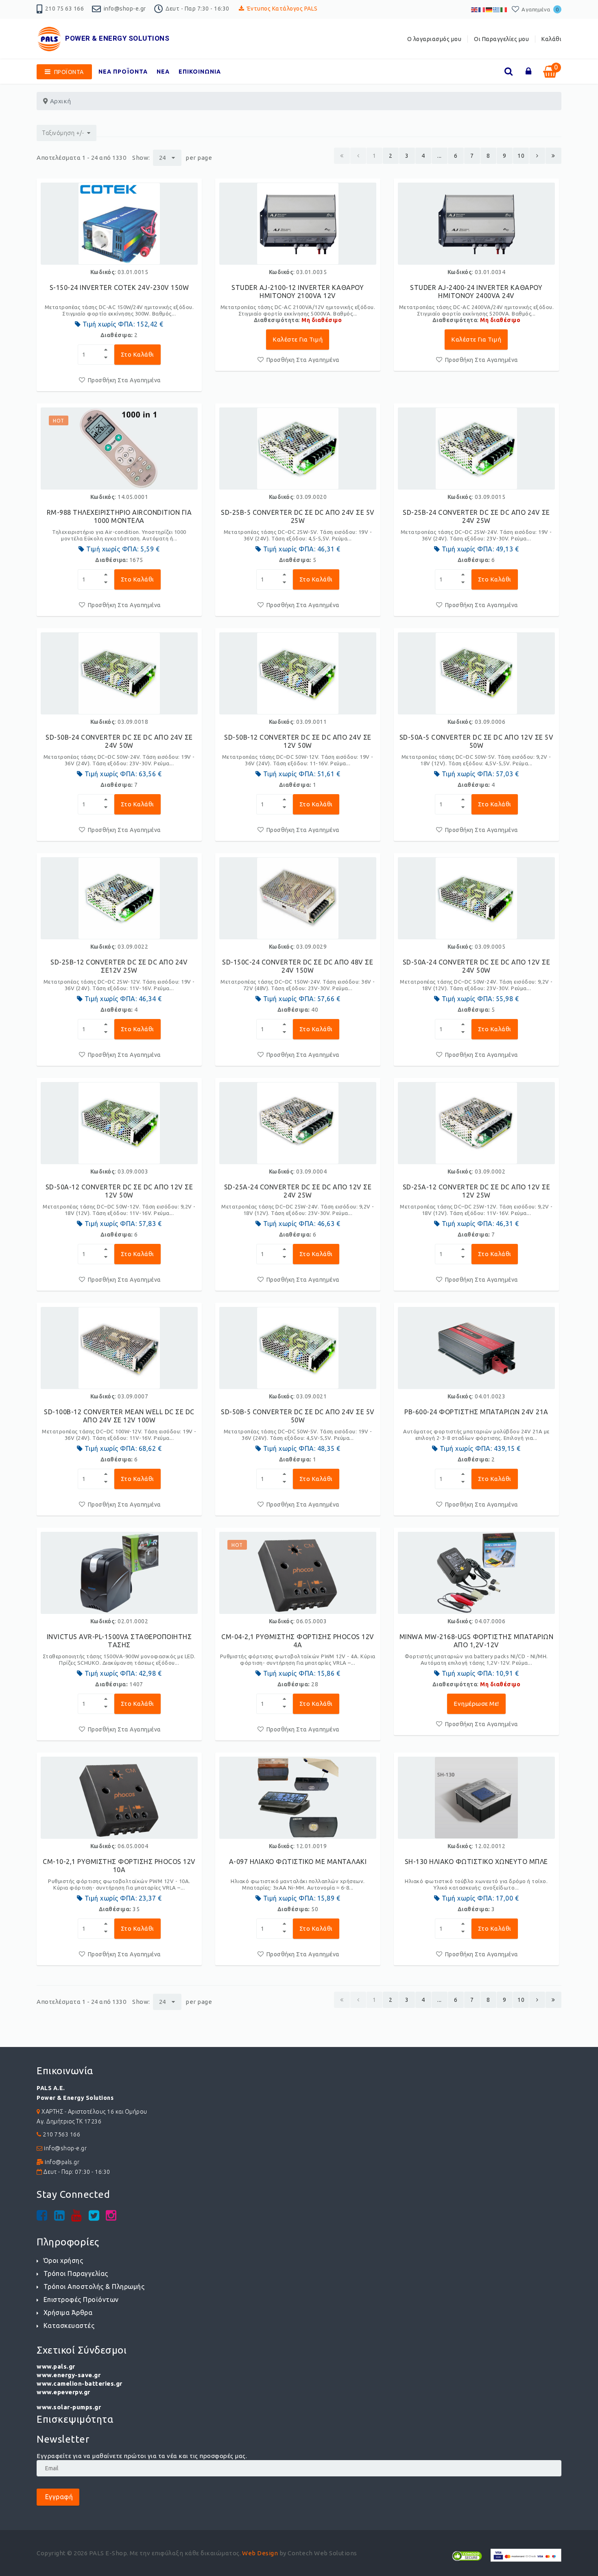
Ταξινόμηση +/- (63, 133)
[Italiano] (504, 9)
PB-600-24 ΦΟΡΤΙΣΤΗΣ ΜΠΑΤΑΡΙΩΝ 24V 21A (476, 1412)
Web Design (260, 2553)
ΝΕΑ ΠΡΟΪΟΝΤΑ (123, 72)
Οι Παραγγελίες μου (501, 39)
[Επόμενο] (537, 156)
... (440, 156)
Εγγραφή (58, 2497)
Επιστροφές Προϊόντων (81, 2299)
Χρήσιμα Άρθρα (68, 2313)
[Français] (482, 9)
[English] (475, 9)
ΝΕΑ (163, 72)
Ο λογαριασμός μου (434, 39)
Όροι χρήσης (63, 2260)
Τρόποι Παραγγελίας (76, 2273)
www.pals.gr (56, 2366)
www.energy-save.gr (69, 2375)
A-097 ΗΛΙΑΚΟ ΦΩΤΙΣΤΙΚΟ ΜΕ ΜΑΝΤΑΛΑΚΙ (298, 1862)
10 (521, 156)
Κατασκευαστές (69, 2326)
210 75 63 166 (65, 9)
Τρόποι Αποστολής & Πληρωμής (94, 2286)
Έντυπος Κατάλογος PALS (282, 9)
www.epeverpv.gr (63, 2392)
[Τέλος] (553, 156)
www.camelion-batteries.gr (80, 2383)
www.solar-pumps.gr (69, 2407)
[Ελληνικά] (497, 9)
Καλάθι (551, 39)
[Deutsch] (489, 9)
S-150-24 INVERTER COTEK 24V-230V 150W (119, 287)
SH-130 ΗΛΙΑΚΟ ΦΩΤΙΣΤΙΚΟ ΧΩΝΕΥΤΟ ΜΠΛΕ (476, 1862)
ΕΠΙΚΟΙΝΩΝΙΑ (200, 72)
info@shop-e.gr (125, 9)
